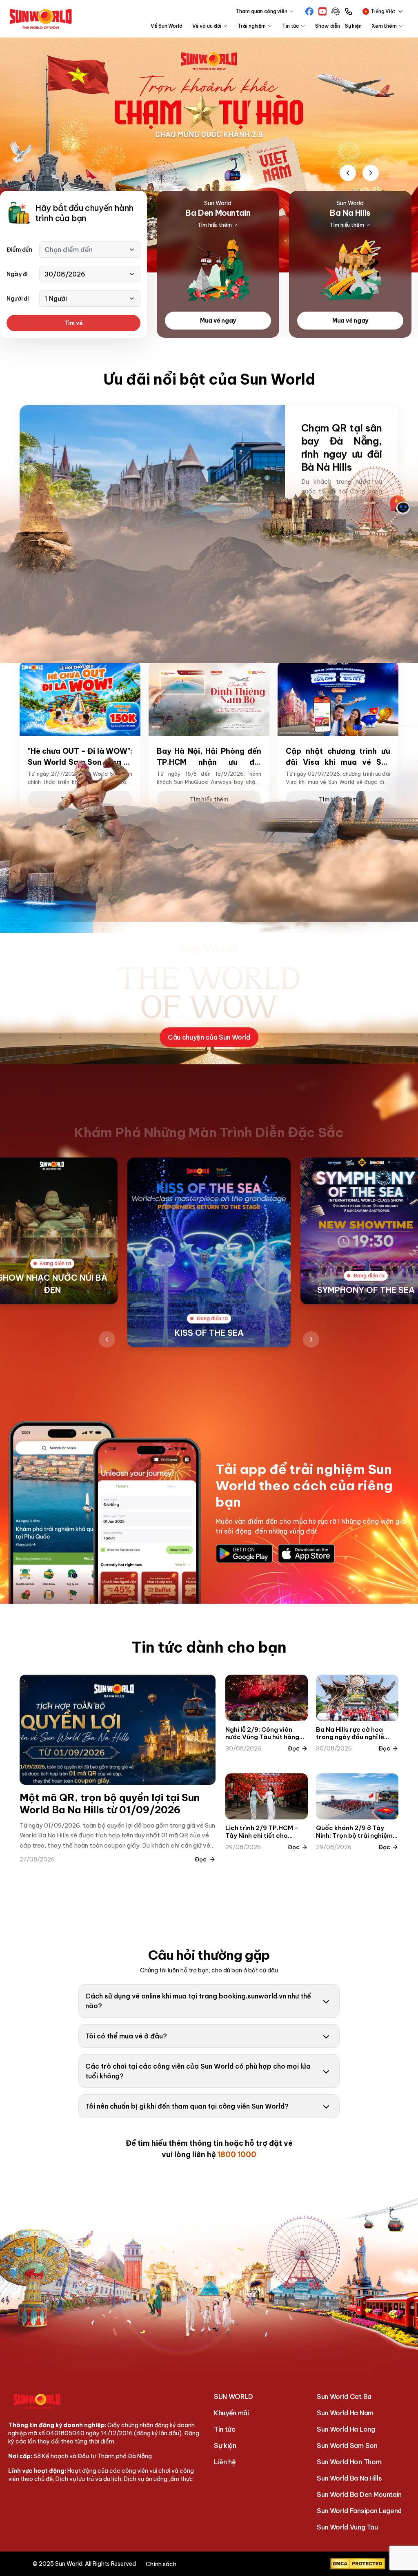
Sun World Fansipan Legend (359, 2511)
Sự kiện (225, 2445)
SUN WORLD (233, 2397)
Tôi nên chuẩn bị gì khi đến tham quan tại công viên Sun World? (187, 2106)
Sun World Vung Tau (347, 2527)
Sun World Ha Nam (345, 2413)
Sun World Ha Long (346, 2429)
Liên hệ (225, 2462)
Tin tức (225, 2429)
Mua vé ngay (218, 321)
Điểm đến (19, 250)
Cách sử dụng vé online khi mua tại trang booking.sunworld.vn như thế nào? (198, 2001)
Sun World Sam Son (347, 2445)
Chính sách (161, 2564)
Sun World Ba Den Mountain (359, 2494)
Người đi (18, 299)
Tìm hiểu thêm (341, 625)
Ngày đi (17, 274)
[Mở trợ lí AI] (400, 505)
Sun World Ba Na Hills (349, 2478)
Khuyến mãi (231, 2413)
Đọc (201, 1859)
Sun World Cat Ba (344, 2397)
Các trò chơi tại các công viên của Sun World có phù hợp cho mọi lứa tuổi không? (198, 2071)
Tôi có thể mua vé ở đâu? (126, 2036)
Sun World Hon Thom (349, 2462)
